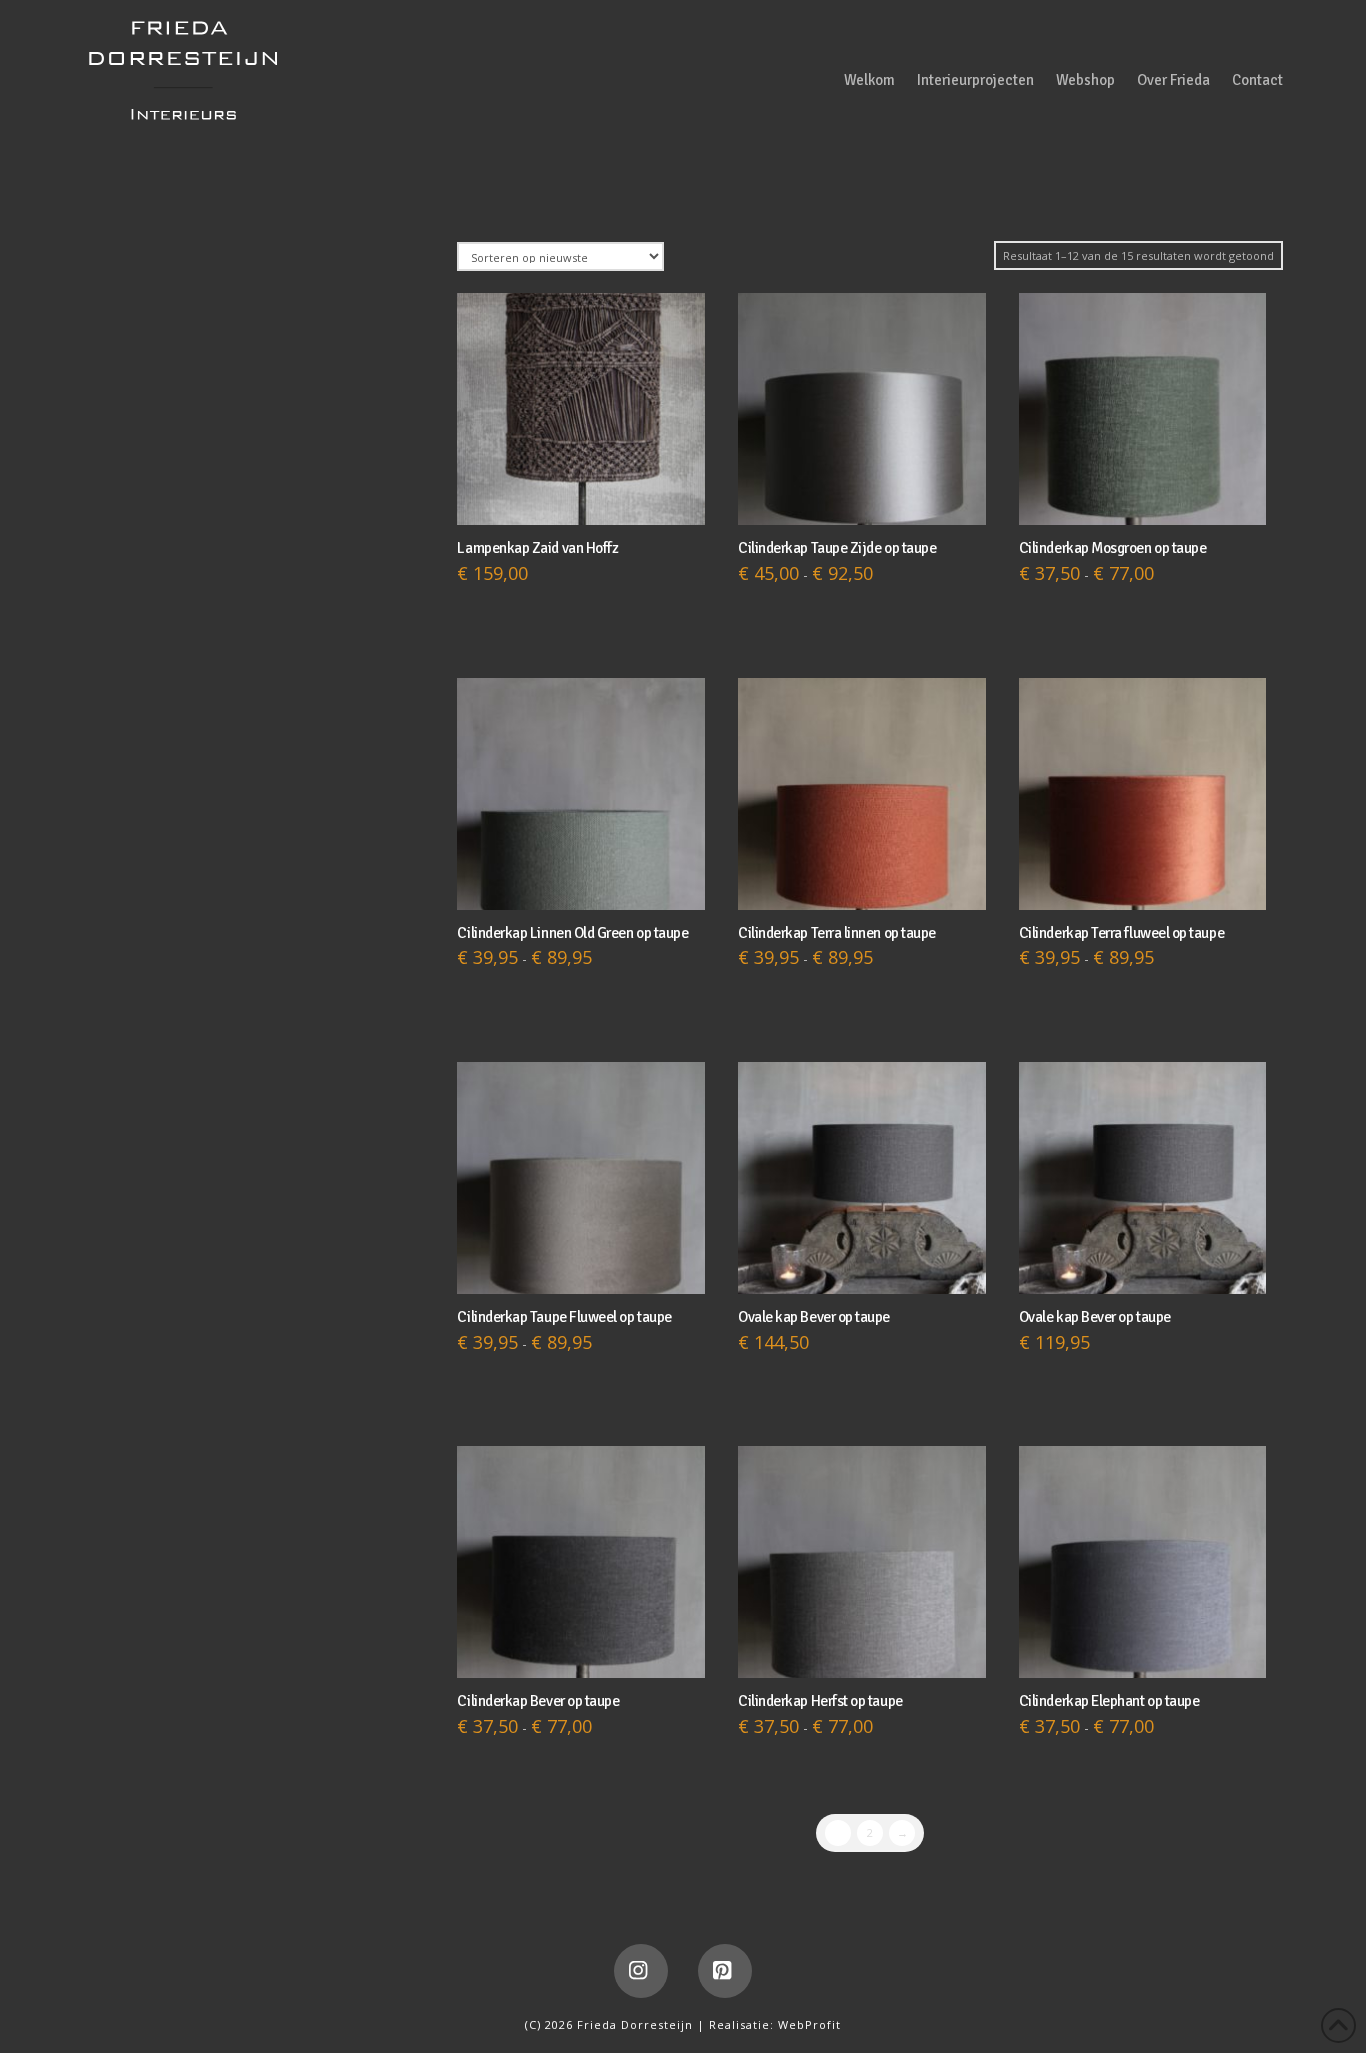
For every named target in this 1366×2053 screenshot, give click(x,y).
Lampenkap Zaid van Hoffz (537, 548)
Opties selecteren (861, 490)
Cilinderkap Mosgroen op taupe (1113, 548)
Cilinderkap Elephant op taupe (1109, 1701)
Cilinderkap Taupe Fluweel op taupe (564, 1317)
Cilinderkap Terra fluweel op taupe (1121, 933)
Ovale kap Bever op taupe (814, 1317)
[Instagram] (641, 1971)
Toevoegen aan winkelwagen (586, 490)
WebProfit (809, 2024)
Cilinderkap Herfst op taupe (820, 1701)
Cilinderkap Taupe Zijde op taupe (837, 548)
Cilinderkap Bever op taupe (538, 1701)
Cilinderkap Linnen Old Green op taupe (572, 933)
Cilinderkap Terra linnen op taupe (837, 933)
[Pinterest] (725, 1971)
